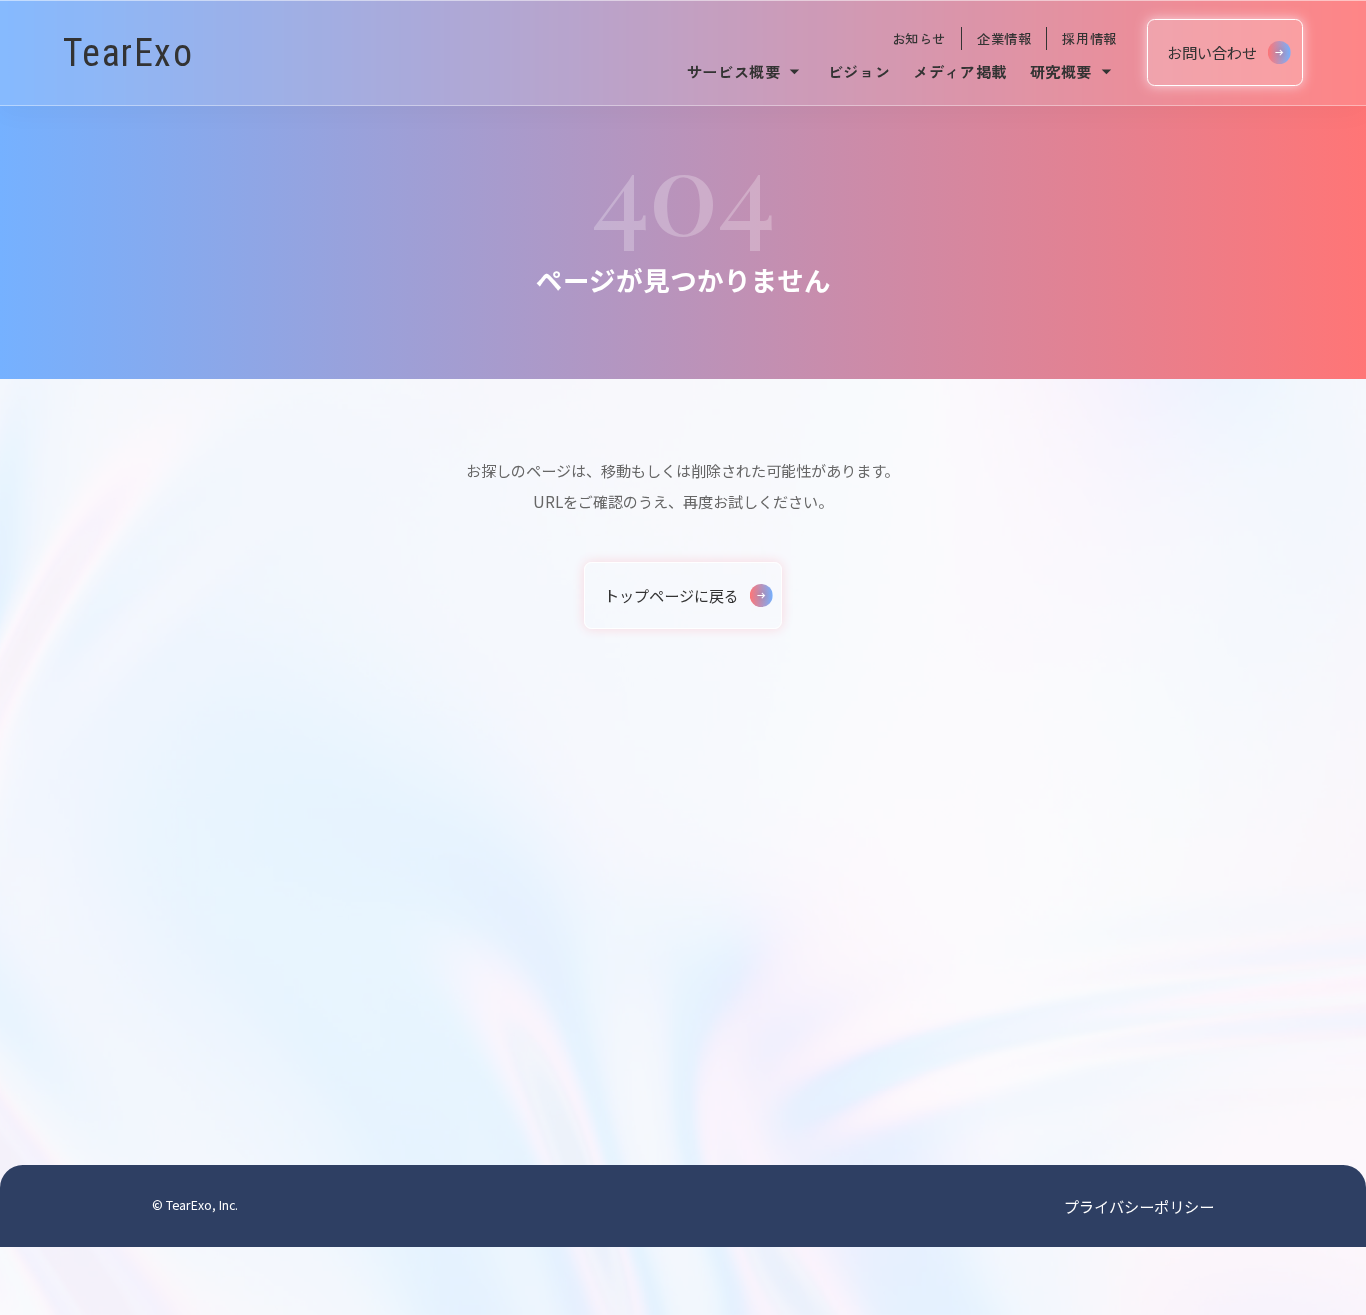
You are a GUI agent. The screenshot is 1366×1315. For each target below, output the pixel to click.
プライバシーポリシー (1139, 1206)
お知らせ (919, 38)
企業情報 (1004, 38)
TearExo (128, 53)
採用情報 (1089, 38)
